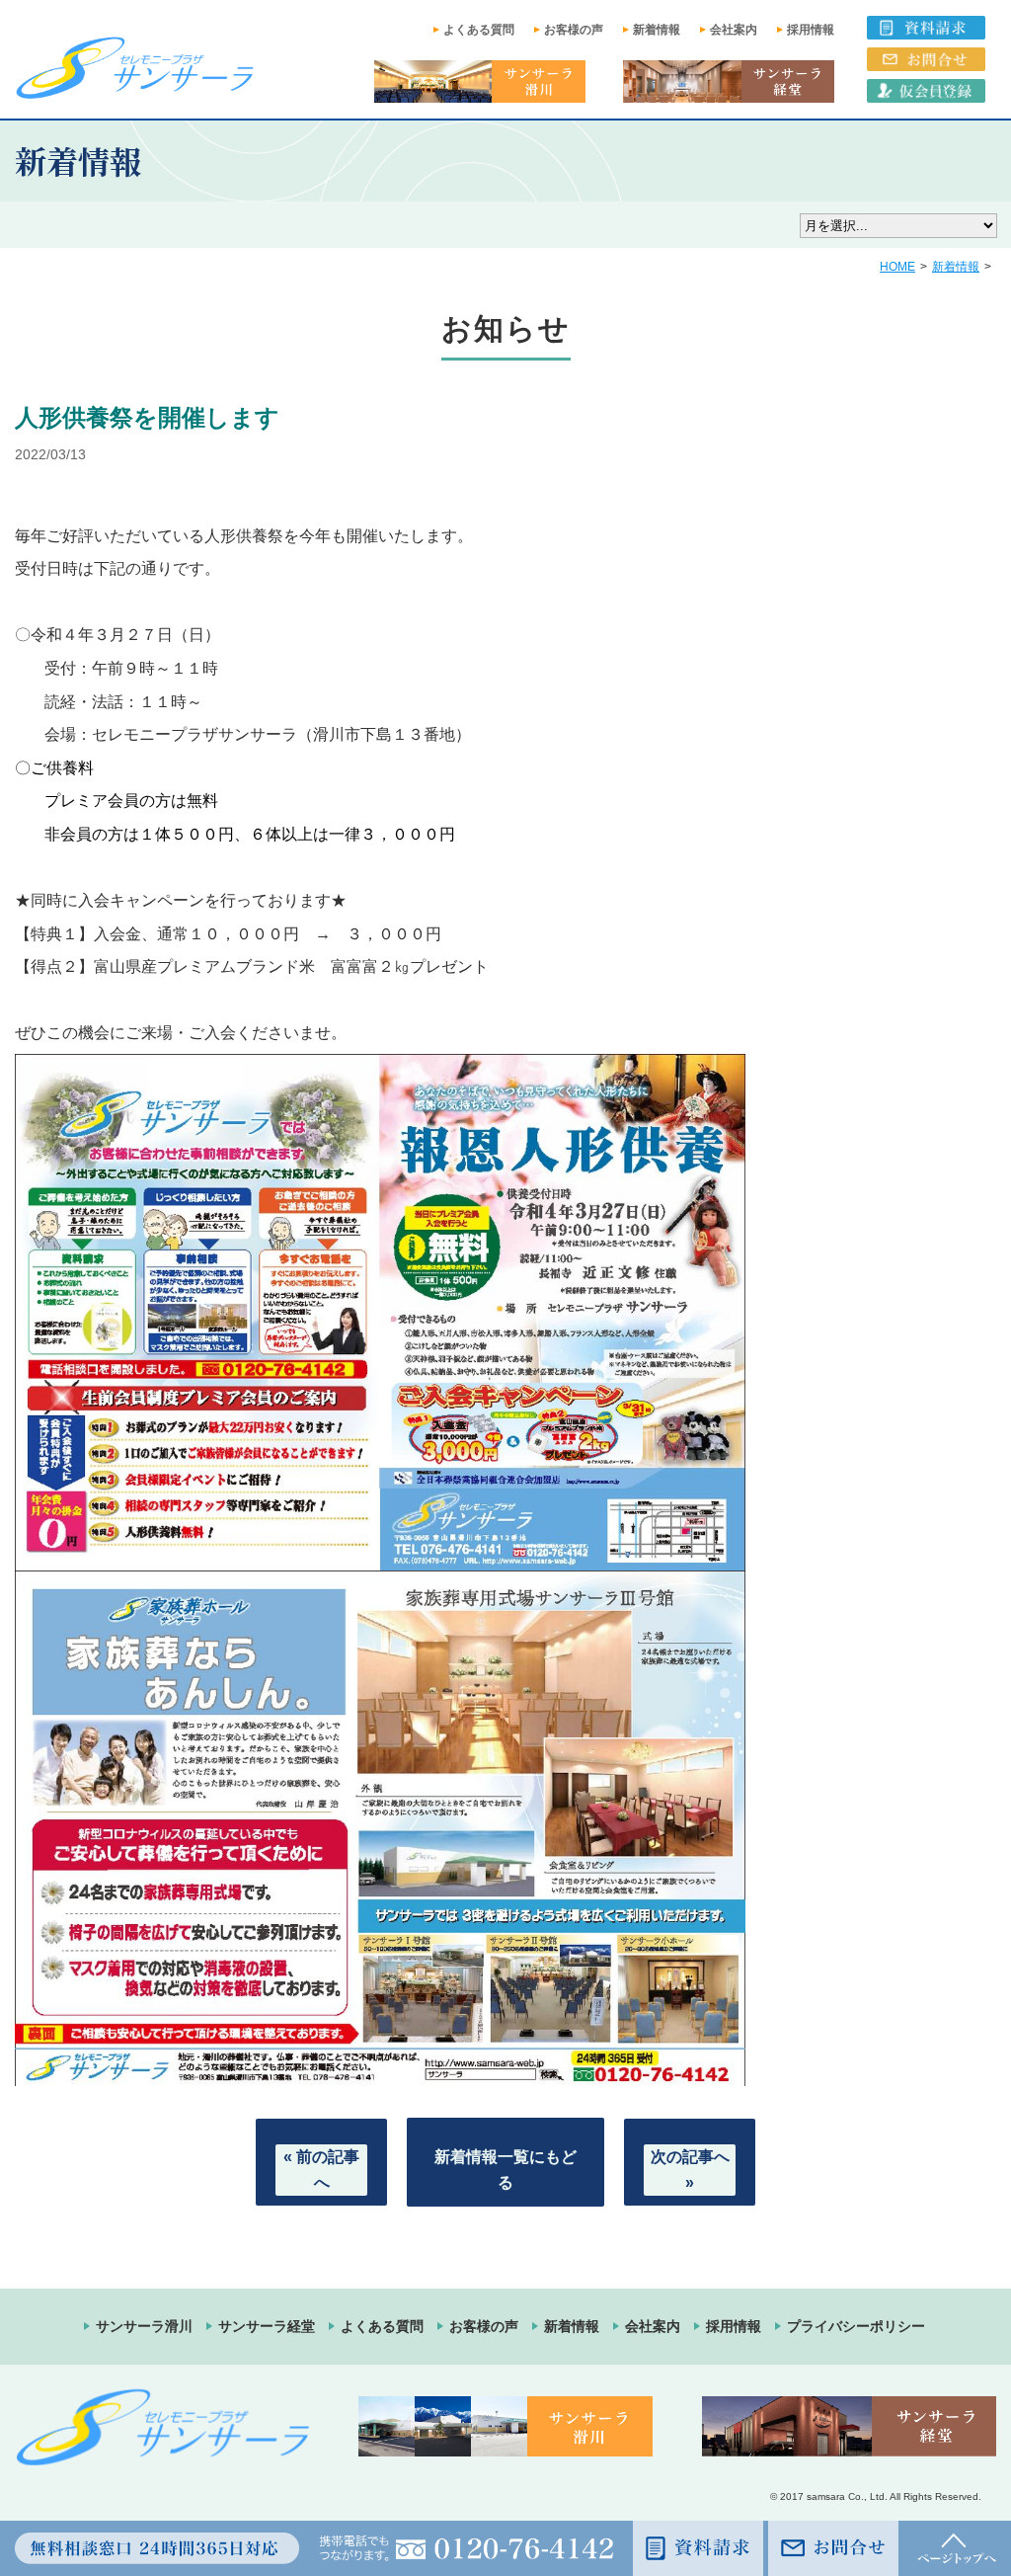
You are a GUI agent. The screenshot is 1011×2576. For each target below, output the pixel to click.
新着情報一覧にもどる (505, 2170)
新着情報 (657, 30)
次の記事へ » (690, 2170)
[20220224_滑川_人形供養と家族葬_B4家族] (380, 2073)
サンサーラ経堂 (267, 2326)
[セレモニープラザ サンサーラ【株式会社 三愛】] (135, 67)
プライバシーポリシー (856, 2326)
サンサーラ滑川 (144, 2326)
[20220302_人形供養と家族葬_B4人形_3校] (380, 1557)
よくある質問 (479, 30)
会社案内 (734, 30)
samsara (826, 2496)
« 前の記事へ (321, 2170)
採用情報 (811, 30)
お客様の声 (574, 30)
